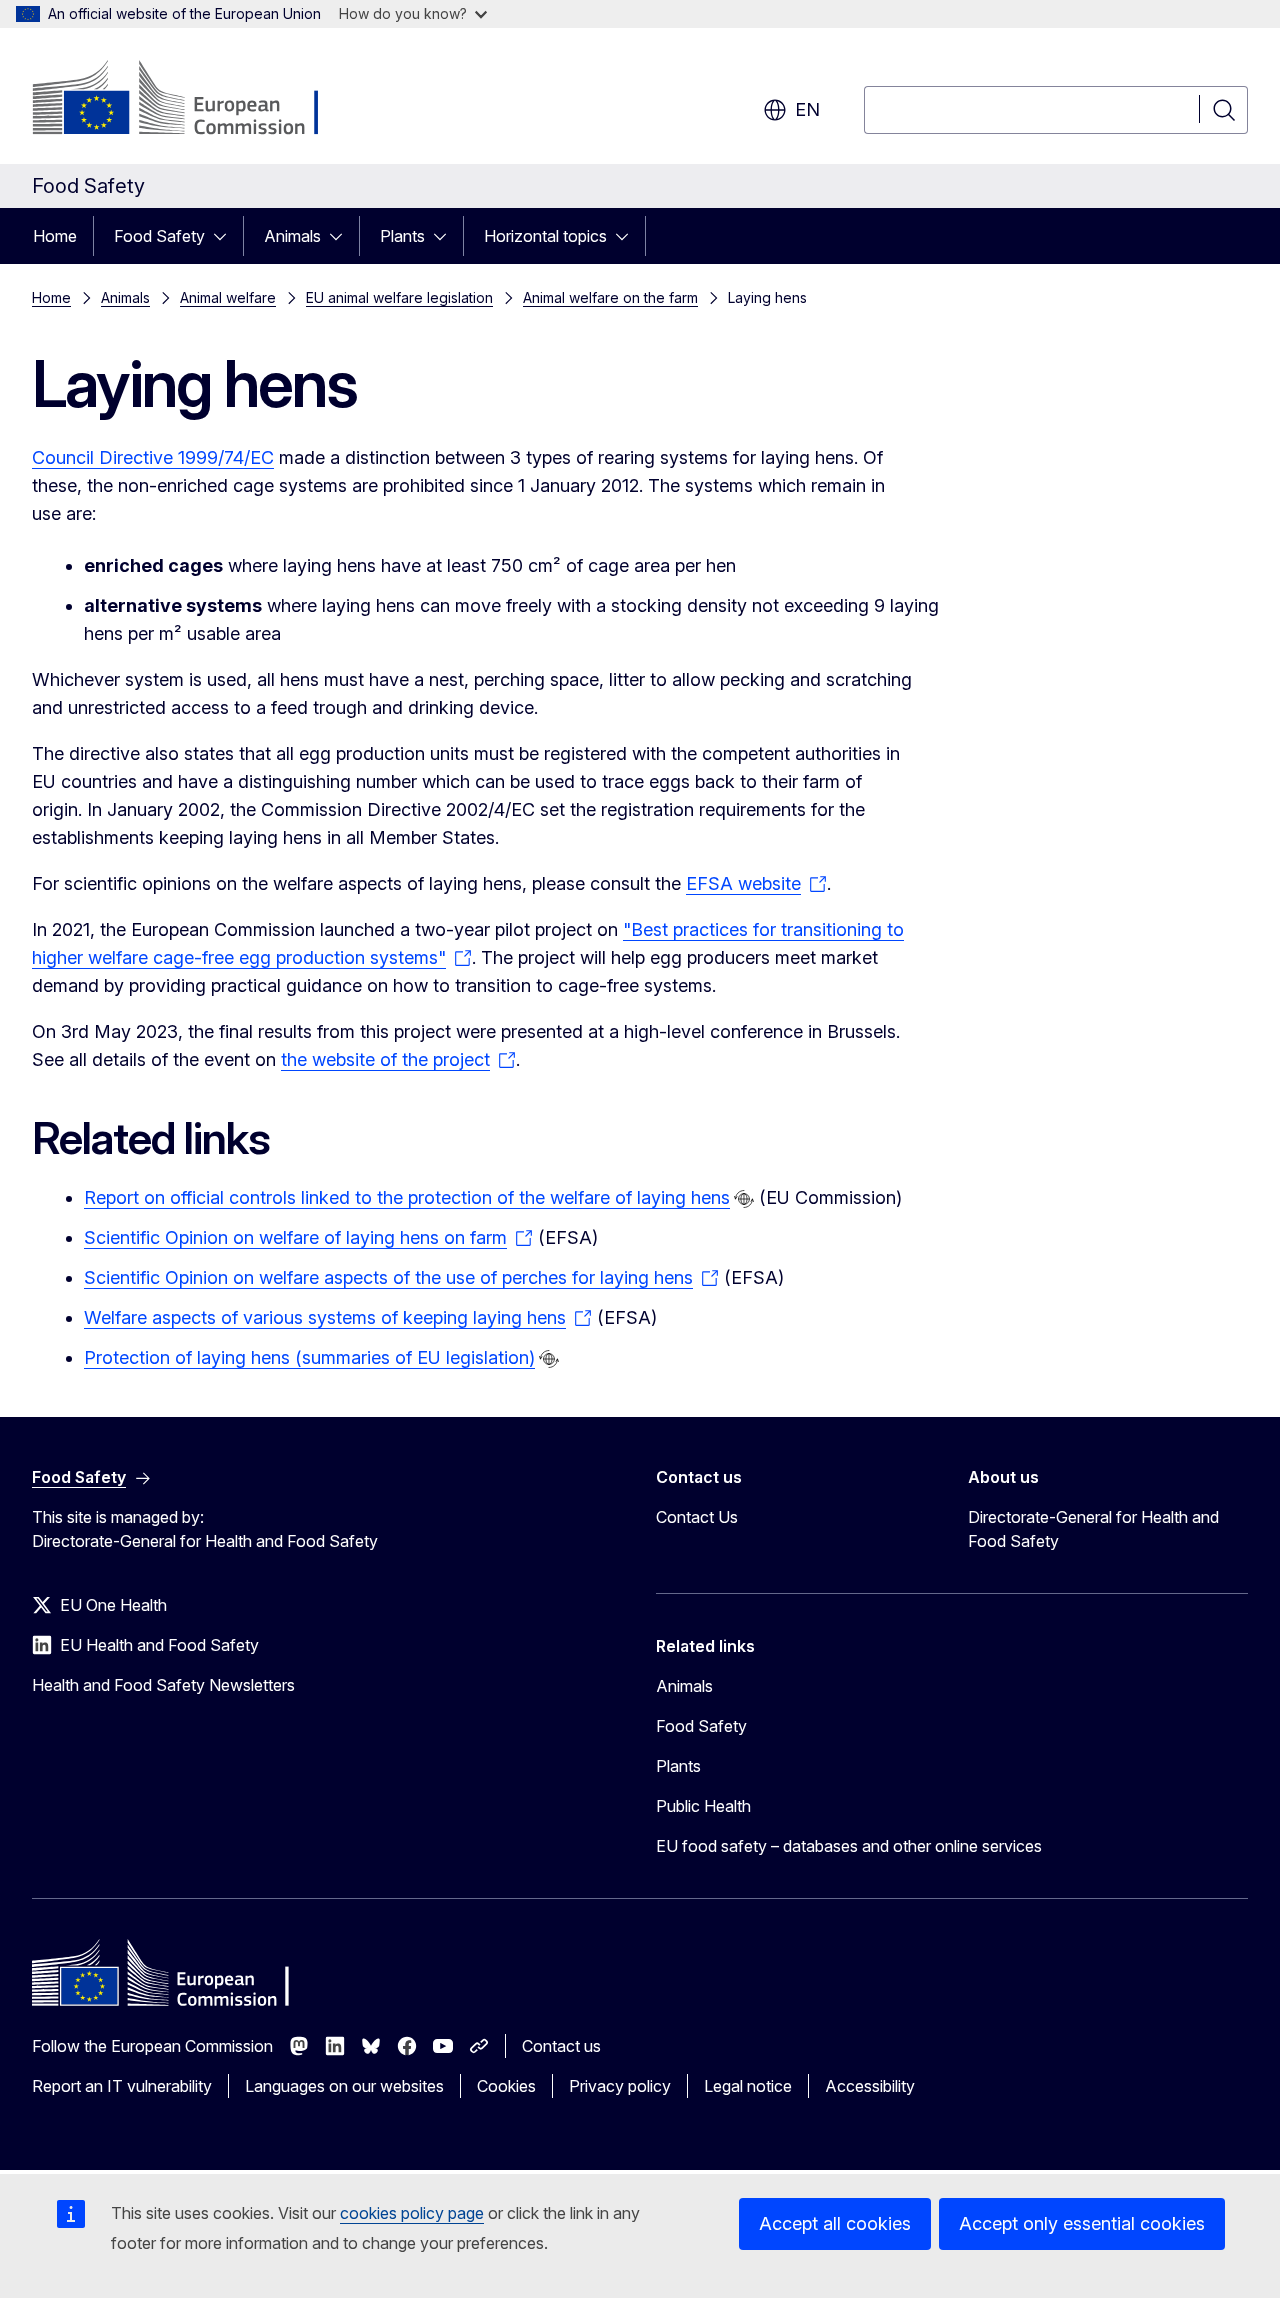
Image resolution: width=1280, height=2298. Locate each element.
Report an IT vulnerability (122, 2086)
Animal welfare (228, 297)
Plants (402, 236)
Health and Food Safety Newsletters (163, 1685)
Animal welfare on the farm (610, 297)
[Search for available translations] (744, 1199)
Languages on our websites (344, 2086)
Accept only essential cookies (1082, 2223)
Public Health (703, 1806)
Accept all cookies (835, 2223)
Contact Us (697, 1517)
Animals (292, 236)
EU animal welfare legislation (399, 297)
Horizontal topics (545, 236)
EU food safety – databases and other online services (849, 1846)
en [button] (807, 109)
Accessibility (870, 2086)
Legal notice (748, 2086)
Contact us (561, 2046)
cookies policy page (412, 2213)
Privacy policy (620, 2086)
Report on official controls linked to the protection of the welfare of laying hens (407, 1197)
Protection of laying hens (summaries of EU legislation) (309, 1357)
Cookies (506, 2086)
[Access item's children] (226, 236)
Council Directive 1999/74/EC (153, 457)
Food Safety (159, 236)
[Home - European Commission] (193, 100)
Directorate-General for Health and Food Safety (1093, 1529)
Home (55, 236)
